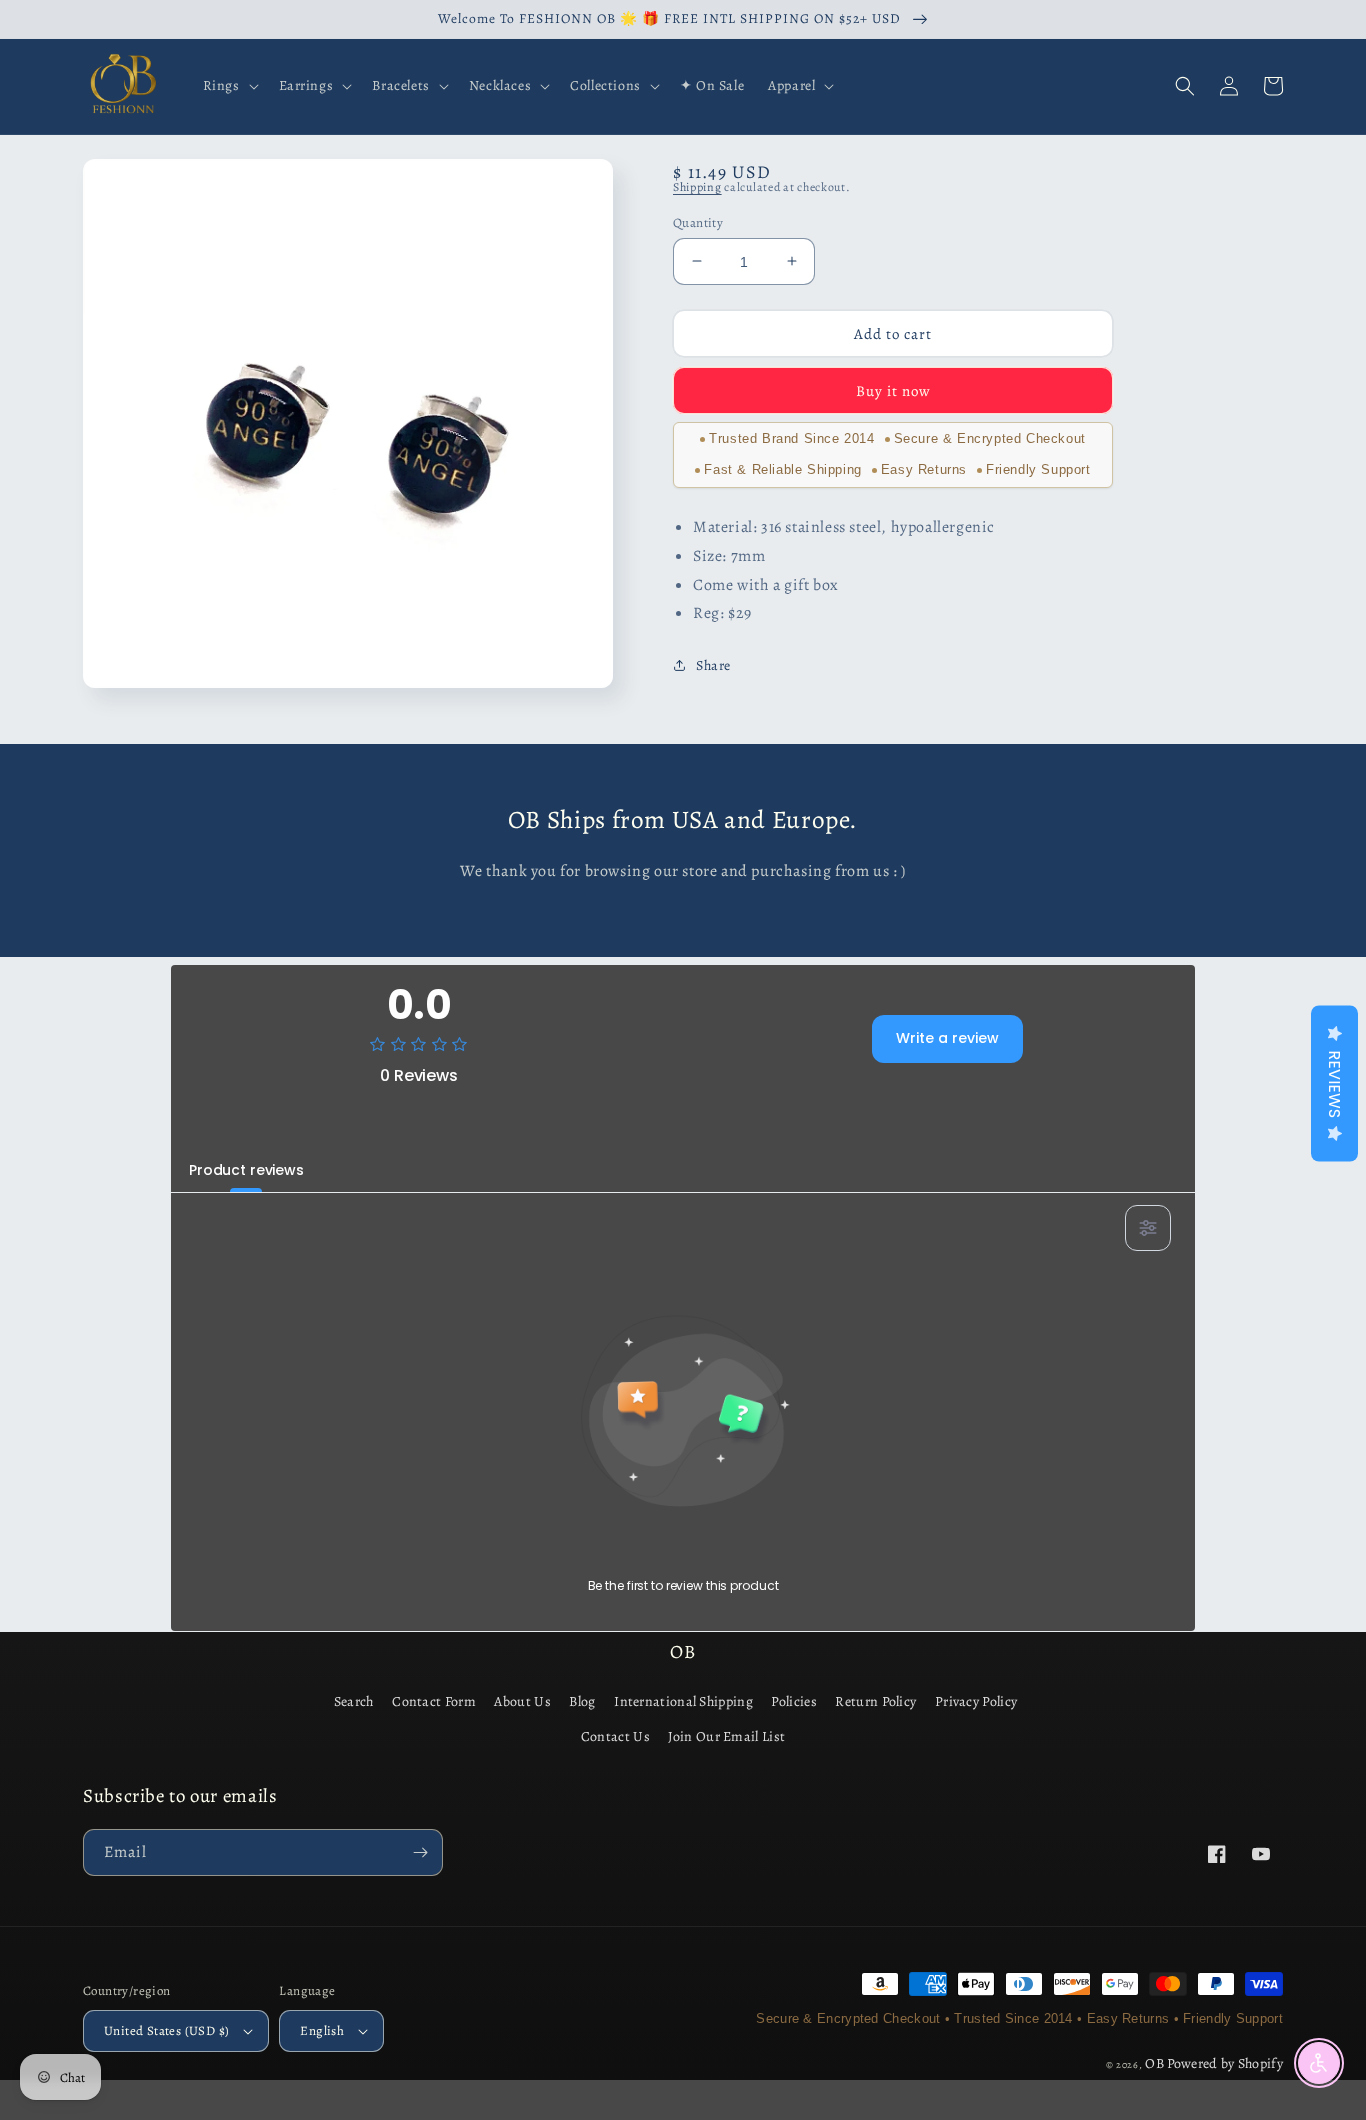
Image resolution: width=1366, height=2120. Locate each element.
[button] (229, 86)
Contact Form (434, 1701)
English (322, 2030)
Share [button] (713, 664)
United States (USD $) (166, 2030)
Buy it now (893, 390)
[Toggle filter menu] (1148, 1228)
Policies (793, 1701)
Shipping (697, 187)
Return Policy (875, 1701)
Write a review (947, 1038)
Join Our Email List (726, 1736)
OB (1154, 2063)
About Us (522, 1701)
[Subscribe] (420, 1852)
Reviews (1334, 1084)
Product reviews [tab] (246, 1170)
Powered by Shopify (1225, 2063)
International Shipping (683, 1701)
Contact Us (615, 1736)
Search (354, 1701)
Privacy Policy (976, 1701)
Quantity (698, 221)
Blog (582, 1701)
